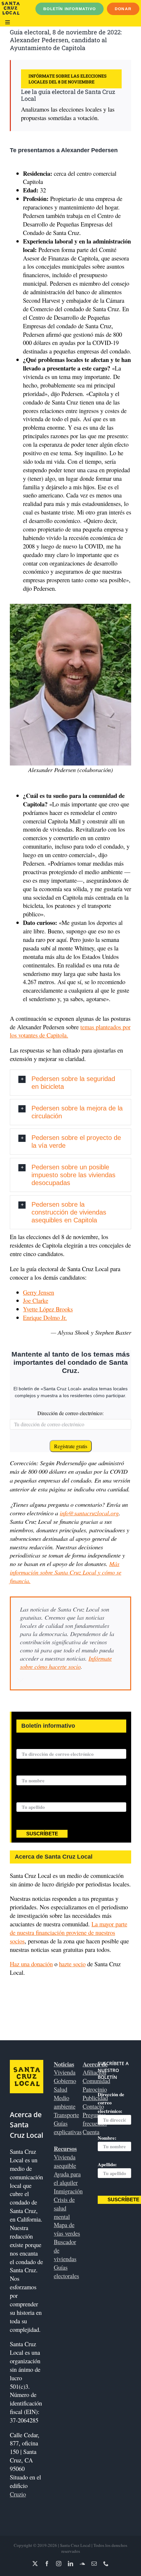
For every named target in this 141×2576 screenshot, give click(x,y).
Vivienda (65, 2072)
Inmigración (68, 2191)
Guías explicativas (68, 2127)
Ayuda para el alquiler (67, 2178)
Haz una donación (31, 1964)
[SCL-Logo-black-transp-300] (11, 4)
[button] (70, 1083)
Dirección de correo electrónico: (70, 1413)
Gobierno (65, 2081)
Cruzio (18, 2494)
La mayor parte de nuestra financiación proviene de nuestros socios (69, 1932)
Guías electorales (66, 2271)
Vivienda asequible (65, 2161)
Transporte (66, 2115)
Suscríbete (42, 1834)
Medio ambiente (65, 2102)
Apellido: (26, 1798)
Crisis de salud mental (64, 2208)
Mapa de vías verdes (67, 2229)
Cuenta (91, 2132)
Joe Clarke (36, 1300)
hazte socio (72, 1964)
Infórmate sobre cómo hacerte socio (66, 1662)
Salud (60, 2089)
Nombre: (26, 1772)
